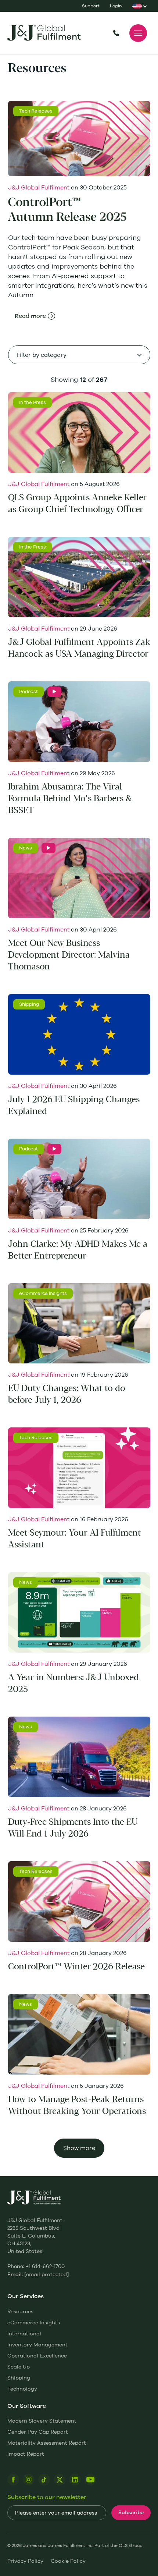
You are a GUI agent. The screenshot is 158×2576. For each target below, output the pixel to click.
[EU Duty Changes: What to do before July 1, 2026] (79, 1324)
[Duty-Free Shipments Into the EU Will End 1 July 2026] (79, 1757)
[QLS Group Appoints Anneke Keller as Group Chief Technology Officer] (79, 432)
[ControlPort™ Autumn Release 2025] (79, 139)
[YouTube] (90, 2480)
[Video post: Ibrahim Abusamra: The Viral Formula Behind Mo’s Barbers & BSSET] (54, 692)
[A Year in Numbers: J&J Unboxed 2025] (79, 1612)
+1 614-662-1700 (116, 33)
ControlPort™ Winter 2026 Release (76, 1967)
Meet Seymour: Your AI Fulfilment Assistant (75, 1539)
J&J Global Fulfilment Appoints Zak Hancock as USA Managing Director (79, 648)
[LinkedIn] (75, 2480)
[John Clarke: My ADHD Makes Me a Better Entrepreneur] (79, 1179)
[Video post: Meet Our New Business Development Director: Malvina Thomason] (49, 848)
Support (91, 6)
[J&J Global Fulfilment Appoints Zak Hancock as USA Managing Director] (79, 577)
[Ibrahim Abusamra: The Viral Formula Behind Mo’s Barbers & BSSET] (79, 722)
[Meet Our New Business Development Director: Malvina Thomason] (79, 878)
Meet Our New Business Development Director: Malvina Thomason (69, 955)
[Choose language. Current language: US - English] (138, 6)
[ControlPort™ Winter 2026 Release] (79, 1901)
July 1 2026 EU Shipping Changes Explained (74, 1105)
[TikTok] (44, 2480)
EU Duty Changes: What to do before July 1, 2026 (67, 1394)
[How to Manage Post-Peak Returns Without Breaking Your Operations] (79, 2034)
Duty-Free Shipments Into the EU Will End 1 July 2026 (73, 1828)
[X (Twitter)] (60, 2480)
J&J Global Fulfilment (39, 187)
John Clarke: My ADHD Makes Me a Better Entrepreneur (78, 1250)
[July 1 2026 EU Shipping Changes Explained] (79, 1034)
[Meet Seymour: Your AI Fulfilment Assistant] (79, 1468)
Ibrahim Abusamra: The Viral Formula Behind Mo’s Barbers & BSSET (70, 799)
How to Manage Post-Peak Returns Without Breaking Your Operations (77, 2105)
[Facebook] (13, 2480)
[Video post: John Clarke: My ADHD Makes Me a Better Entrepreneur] (54, 1149)
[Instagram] (29, 2480)
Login (116, 6)
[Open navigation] (138, 33)
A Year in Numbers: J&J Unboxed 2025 (73, 1683)
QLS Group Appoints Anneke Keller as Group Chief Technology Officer (77, 503)
